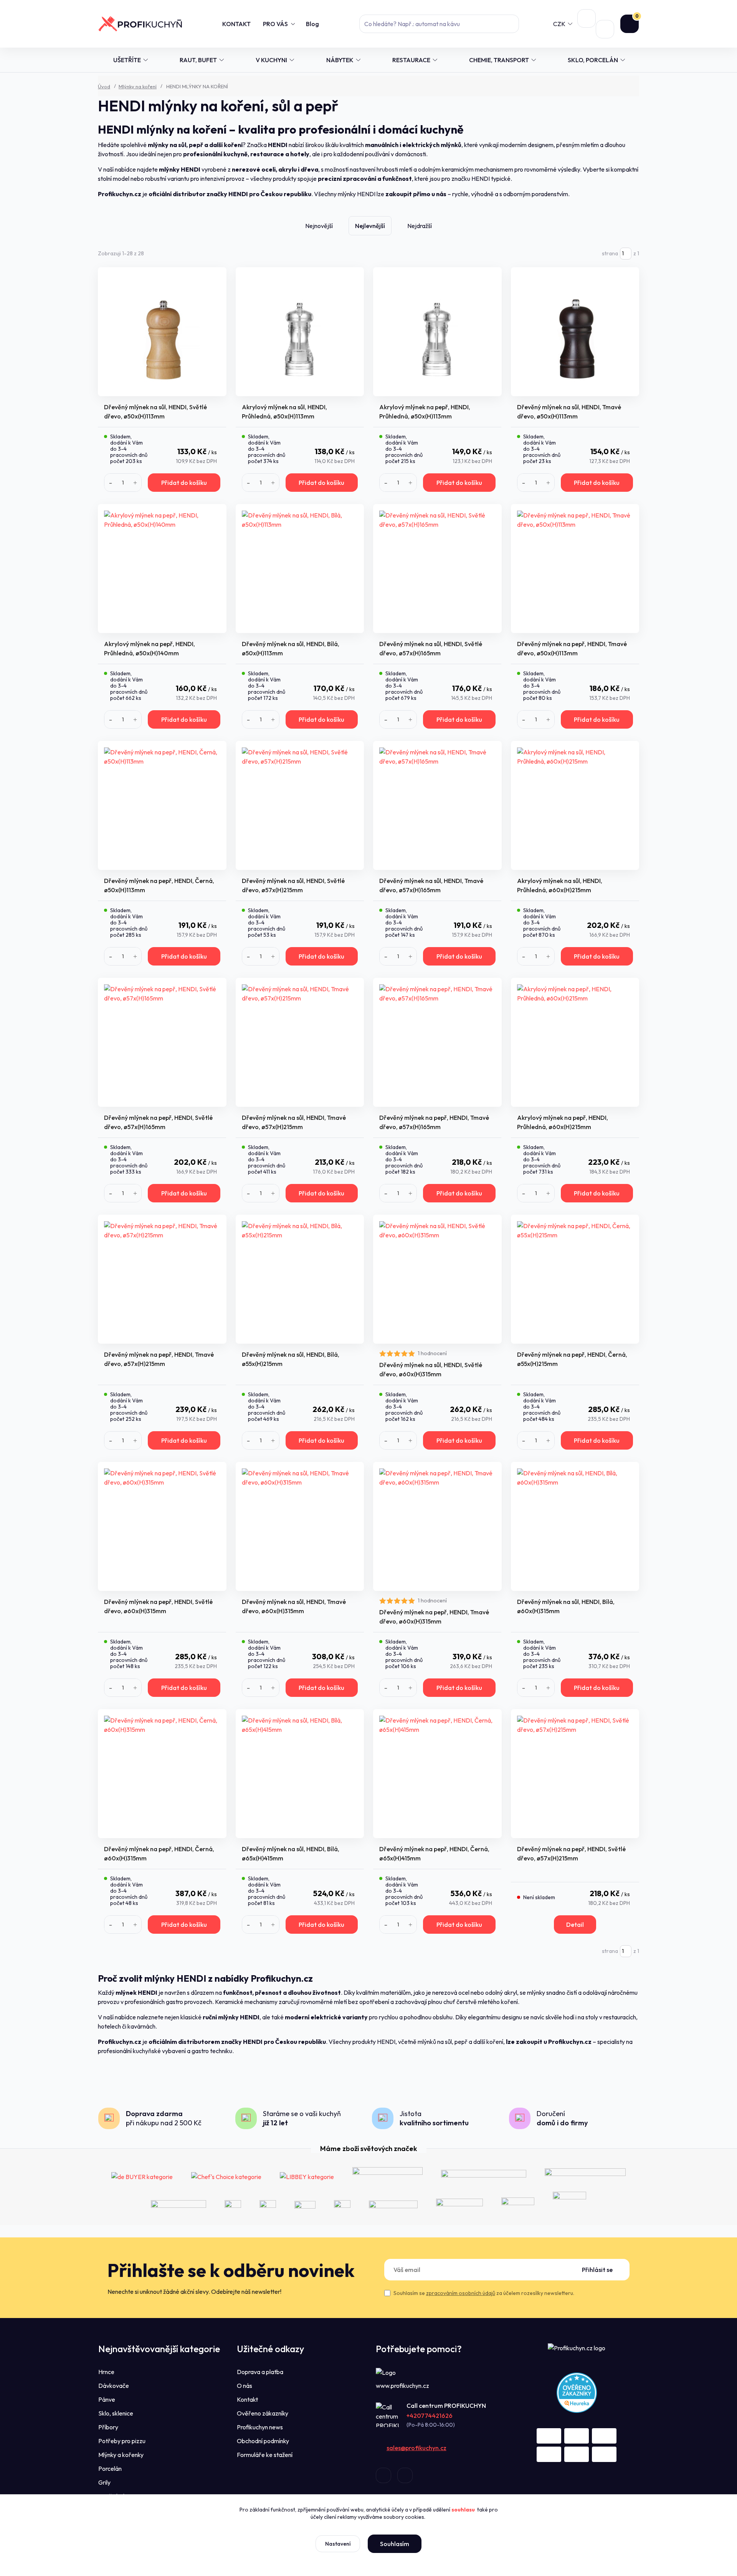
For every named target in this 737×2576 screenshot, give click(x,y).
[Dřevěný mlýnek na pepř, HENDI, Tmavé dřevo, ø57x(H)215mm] (162, 1279)
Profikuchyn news (260, 2427)
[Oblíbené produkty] (587, 18)
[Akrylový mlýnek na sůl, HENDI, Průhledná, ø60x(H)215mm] (575, 805)
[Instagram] (405, 2475)
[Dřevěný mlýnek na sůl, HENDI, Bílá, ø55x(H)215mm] (300, 1279)
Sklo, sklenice (116, 2413)
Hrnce (106, 2372)
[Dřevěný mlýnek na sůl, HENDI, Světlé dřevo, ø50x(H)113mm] (162, 332)
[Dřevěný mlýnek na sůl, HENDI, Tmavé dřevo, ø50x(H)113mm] (575, 332)
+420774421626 (430, 2416)
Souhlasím (395, 2544)
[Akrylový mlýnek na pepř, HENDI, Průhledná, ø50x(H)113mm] (437, 332)
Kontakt (247, 2399)
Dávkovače (114, 2386)
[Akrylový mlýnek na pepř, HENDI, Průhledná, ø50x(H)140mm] (162, 569)
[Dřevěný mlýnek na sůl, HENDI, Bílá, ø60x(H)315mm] (575, 1526)
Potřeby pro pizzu (122, 2441)
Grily (104, 2482)
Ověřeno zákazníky (263, 2413)
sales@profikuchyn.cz (416, 2448)
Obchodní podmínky (263, 2441)
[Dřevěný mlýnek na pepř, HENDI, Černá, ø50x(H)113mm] (162, 805)
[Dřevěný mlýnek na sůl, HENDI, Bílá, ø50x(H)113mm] (300, 569)
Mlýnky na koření (138, 86)
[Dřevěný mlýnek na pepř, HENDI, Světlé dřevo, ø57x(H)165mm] (162, 1042)
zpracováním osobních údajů (461, 2293)
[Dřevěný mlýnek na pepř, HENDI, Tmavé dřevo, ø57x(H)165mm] (437, 1042)
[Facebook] (383, 2475)
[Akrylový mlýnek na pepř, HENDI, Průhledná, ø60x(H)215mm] (575, 1042)
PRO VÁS (275, 24)
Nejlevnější (370, 226)
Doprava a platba (260, 2372)
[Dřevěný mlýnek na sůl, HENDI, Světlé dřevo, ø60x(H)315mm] (437, 1279)
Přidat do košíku (184, 483)
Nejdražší (420, 226)
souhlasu (463, 2510)
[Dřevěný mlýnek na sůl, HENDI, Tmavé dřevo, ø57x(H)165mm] (437, 805)
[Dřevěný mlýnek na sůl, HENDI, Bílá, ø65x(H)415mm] (300, 1774)
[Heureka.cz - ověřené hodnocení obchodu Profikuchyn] (577, 2392)
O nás (245, 2386)
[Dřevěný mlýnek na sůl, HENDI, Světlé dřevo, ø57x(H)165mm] (437, 569)
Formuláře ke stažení (265, 2455)
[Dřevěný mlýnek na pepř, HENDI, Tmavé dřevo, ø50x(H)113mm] (575, 569)
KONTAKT (236, 24)
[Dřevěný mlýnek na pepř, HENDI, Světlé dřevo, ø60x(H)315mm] (162, 1526)
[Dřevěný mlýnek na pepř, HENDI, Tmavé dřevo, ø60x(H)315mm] (437, 1526)
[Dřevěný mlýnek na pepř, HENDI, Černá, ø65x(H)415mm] (437, 1774)
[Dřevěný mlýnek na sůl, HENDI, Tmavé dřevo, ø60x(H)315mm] (300, 1526)
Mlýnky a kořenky (121, 2455)
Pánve (107, 2399)
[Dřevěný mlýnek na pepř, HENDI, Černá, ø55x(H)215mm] (575, 1279)
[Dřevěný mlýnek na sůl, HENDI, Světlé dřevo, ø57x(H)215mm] (300, 805)
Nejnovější (319, 226)
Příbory (108, 2427)
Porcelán (110, 2469)
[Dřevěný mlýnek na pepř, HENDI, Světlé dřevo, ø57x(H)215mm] (575, 1774)
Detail (575, 1925)
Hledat (510, 24)
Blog (312, 24)
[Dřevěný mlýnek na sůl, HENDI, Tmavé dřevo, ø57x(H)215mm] (300, 1042)
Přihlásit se (597, 2270)
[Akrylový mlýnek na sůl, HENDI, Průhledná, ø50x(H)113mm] (300, 332)
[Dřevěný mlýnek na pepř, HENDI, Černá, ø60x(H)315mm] (162, 1774)
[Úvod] (140, 24)
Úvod (104, 86)
